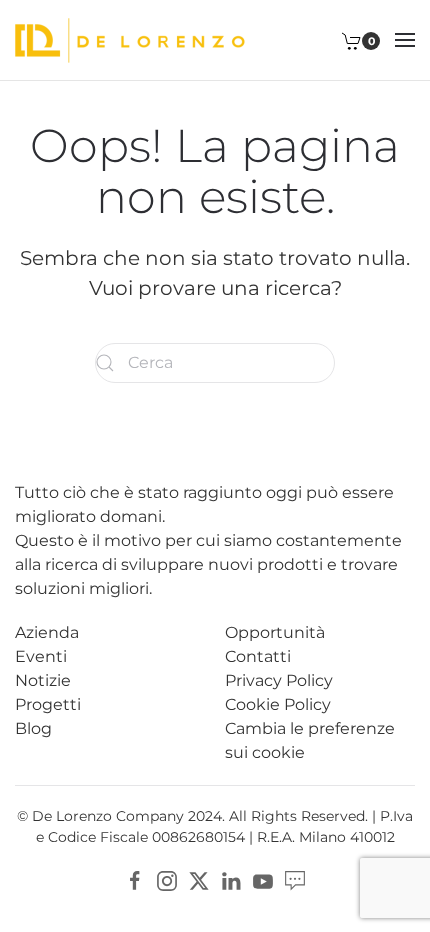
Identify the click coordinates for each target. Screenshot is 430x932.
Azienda (47, 632)
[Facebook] (135, 879)
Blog (33, 728)
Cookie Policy (278, 704)
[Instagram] (167, 879)
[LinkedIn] (231, 879)
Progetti (48, 704)
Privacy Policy (279, 680)
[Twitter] (199, 879)
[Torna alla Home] (130, 40)
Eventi (41, 656)
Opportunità (275, 632)
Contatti (258, 656)
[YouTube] (263, 879)
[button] (405, 40)
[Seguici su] (295, 879)
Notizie (43, 680)
